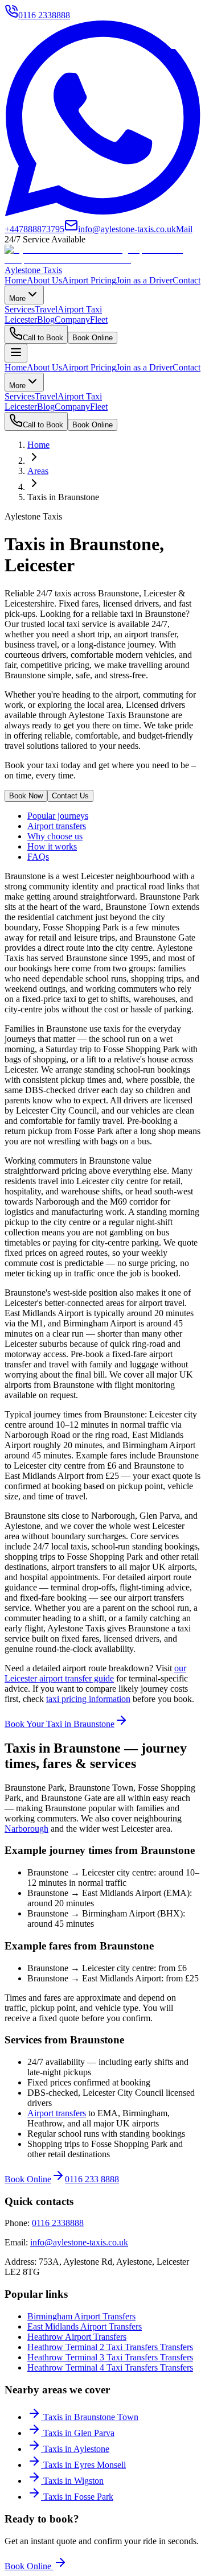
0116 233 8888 (92, 2179)
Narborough (26, 1829)
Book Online (93, 338)
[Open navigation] (16, 353)
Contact (186, 280)
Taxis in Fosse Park (78, 2497)
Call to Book (43, 338)
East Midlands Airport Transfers (85, 2326)
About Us (44, 280)
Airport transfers (57, 826)
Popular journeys (58, 816)
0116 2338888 (58, 2223)
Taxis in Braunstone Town (91, 2417)
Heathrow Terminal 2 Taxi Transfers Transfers (110, 2347)
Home (16, 280)
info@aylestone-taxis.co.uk (79, 2242)
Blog (46, 320)
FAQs (38, 857)
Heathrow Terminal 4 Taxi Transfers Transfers (110, 2367)
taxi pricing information (88, 1699)
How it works (52, 846)
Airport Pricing (89, 280)
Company (72, 320)
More (17, 298)
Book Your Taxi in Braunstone (60, 1724)
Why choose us (55, 836)
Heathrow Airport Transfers (77, 2337)
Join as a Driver (144, 280)
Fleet (99, 320)
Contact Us (70, 796)
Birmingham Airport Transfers (81, 2316)
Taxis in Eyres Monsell (85, 2465)
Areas (38, 471)
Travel (46, 309)
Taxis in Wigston (73, 2481)
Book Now (26, 796)
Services (20, 309)
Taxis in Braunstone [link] (63, 497)
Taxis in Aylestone (76, 2449)
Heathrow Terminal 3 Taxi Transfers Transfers (110, 2357)
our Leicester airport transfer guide (95, 1673)
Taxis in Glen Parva (79, 2433)
